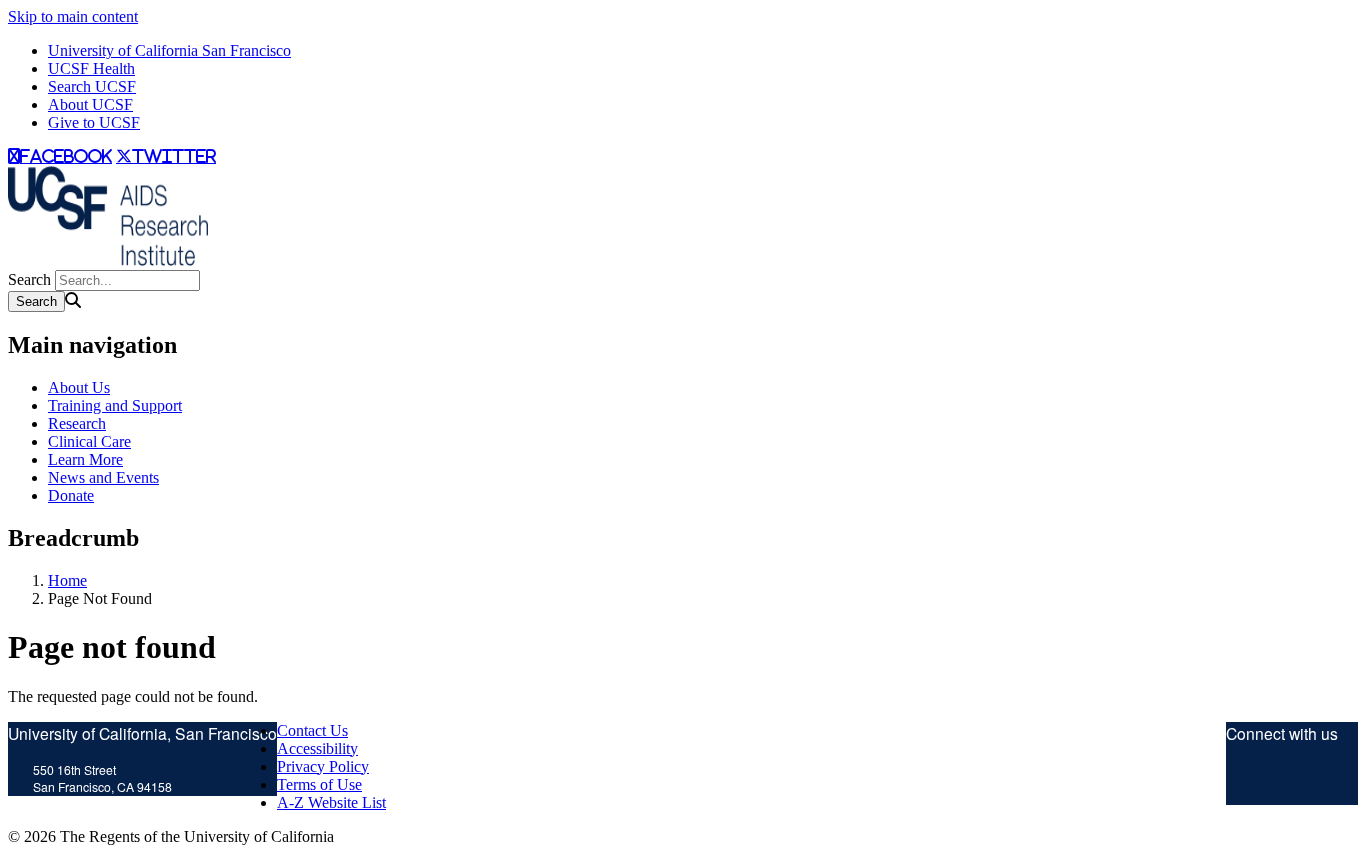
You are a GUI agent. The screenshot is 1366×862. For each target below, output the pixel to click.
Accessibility (317, 748)
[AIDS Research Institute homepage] (108, 260)
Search (29, 279)
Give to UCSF (94, 122)
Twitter (1246, 781)
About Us (79, 387)
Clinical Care (89, 441)
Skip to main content (73, 16)
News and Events (103, 477)
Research (77, 423)
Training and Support (115, 405)
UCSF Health (91, 68)
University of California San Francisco (169, 50)
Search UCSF (92, 86)
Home (67, 580)
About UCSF (90, 104)
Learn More (85, 459)
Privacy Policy (323, 766)
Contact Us (312, 730)
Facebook (1312, 781)
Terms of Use (319, 784)
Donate (71, 495)
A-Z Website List (331, 802)
